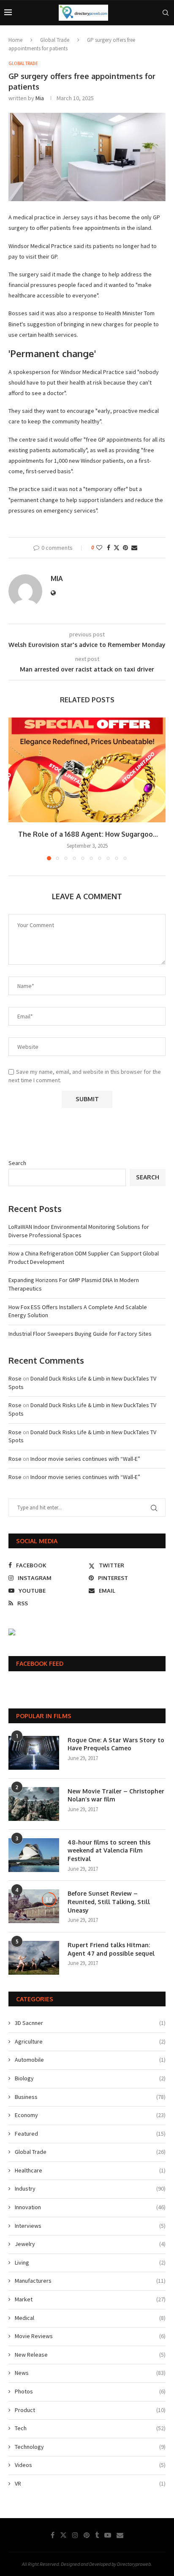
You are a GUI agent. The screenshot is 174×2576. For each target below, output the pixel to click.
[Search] (166, 13)
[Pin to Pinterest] (125, 548)
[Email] (120, 2535)
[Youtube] (108, 2535)
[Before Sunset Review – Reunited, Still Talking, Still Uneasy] (34, 1906)
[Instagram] (75, 2535)
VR (90, 2483)
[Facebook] (53, 2535)
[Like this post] (99, 548)
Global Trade (55, 40)
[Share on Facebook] (109, 548)
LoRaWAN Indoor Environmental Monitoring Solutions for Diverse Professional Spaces (79, 1231)
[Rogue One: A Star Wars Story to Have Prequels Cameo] (34, 1753)
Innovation (90, 2207)
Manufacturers (90, 2281)
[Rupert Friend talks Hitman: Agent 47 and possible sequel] (34, 1958)
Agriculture (90, 2041)
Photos (90, 2391)
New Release (90, 2355)
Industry (90, 2189)
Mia (40, 98)
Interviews (90, 2226)
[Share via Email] (134, 548)
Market (90, 2299)
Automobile (90, 2060)
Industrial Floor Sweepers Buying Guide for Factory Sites (80, 1334)
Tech (90, 2428)
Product (90, 2410)
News (90, 2373)
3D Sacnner (90, 2023)
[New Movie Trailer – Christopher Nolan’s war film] (34, 1804)
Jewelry (90, 2244)
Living (90, 2262)
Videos (90, 2465)
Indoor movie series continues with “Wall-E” (85, 1459)
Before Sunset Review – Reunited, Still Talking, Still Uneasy (109, 1902)
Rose (15, 1378)
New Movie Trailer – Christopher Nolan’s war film (116, 1795)
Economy (90, 2115)
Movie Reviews (90, 2336)
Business (90, 2097)
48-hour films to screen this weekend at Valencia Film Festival (109, 1850)
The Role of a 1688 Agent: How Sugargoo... (87, 834)
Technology (90, 2447)
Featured (90, 2134)
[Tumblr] (97, 2535)
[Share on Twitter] (117, 548)
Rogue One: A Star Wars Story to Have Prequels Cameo (116, 1744)
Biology (90, 2078)
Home (15, 40)
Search (17, 1163)
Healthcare (90, 2170)
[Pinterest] (87, 2535)
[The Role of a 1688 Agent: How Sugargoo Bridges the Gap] (87, 770)
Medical (90, 2318)
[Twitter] (63, 2535)
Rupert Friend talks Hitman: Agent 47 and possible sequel (111, 1949)
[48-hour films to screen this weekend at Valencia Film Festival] (34, 1855)
